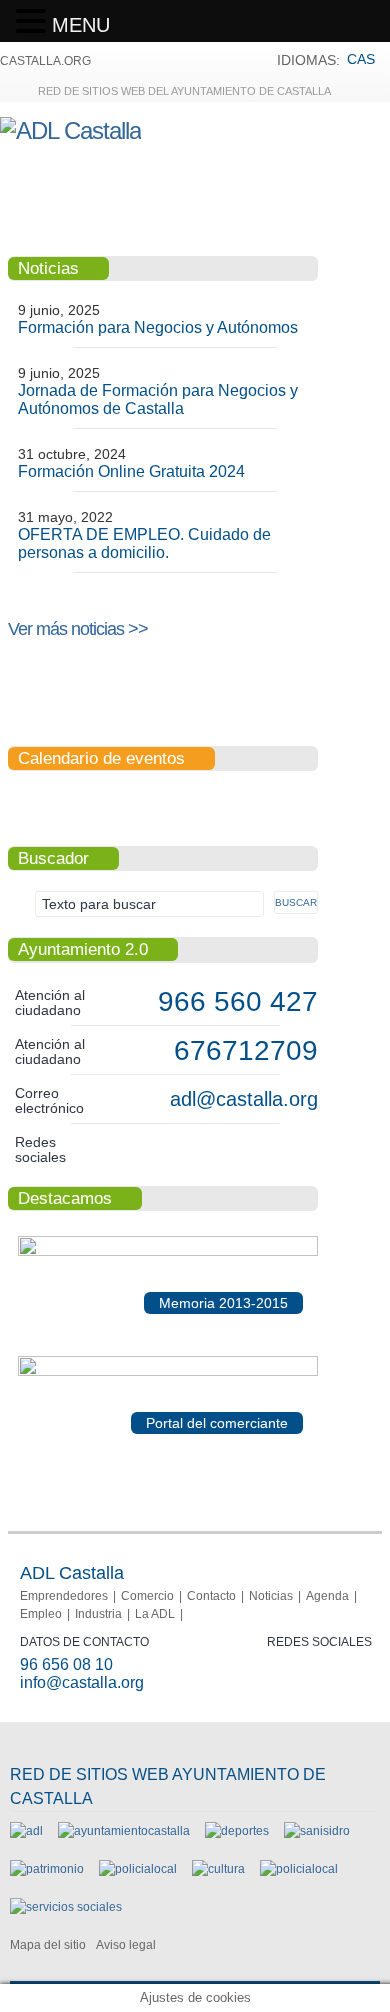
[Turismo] (299, 1869)
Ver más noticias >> (78, 629)
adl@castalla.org (244, 1099)
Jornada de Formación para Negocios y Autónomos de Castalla (158, 399)
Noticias (271, 1596)
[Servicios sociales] (66, 1907)
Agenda (327, 1596)
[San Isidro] (317, 1831)
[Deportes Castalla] (237, 1831)
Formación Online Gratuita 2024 (131, 471)
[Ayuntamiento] (124, 1831)
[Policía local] (138, 1869)
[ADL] (26, 1831)
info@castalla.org (82, 1682)
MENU (81, 25)
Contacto (211, 1596)
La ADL (155, 1614)
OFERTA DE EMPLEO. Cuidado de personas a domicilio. (144, 543)
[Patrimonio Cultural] (47, 1869)
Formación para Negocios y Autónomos (158, 327)
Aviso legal (126, 1945)
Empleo (41, 1614)
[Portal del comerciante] (168, 1372)
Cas (361, 59)
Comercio (147, 1596)
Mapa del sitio (48, 1945)
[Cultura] (218, 1869)
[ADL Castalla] (70, 130)
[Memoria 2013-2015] (168, 1252)
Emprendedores (64, 1596)
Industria (98, 1614)
